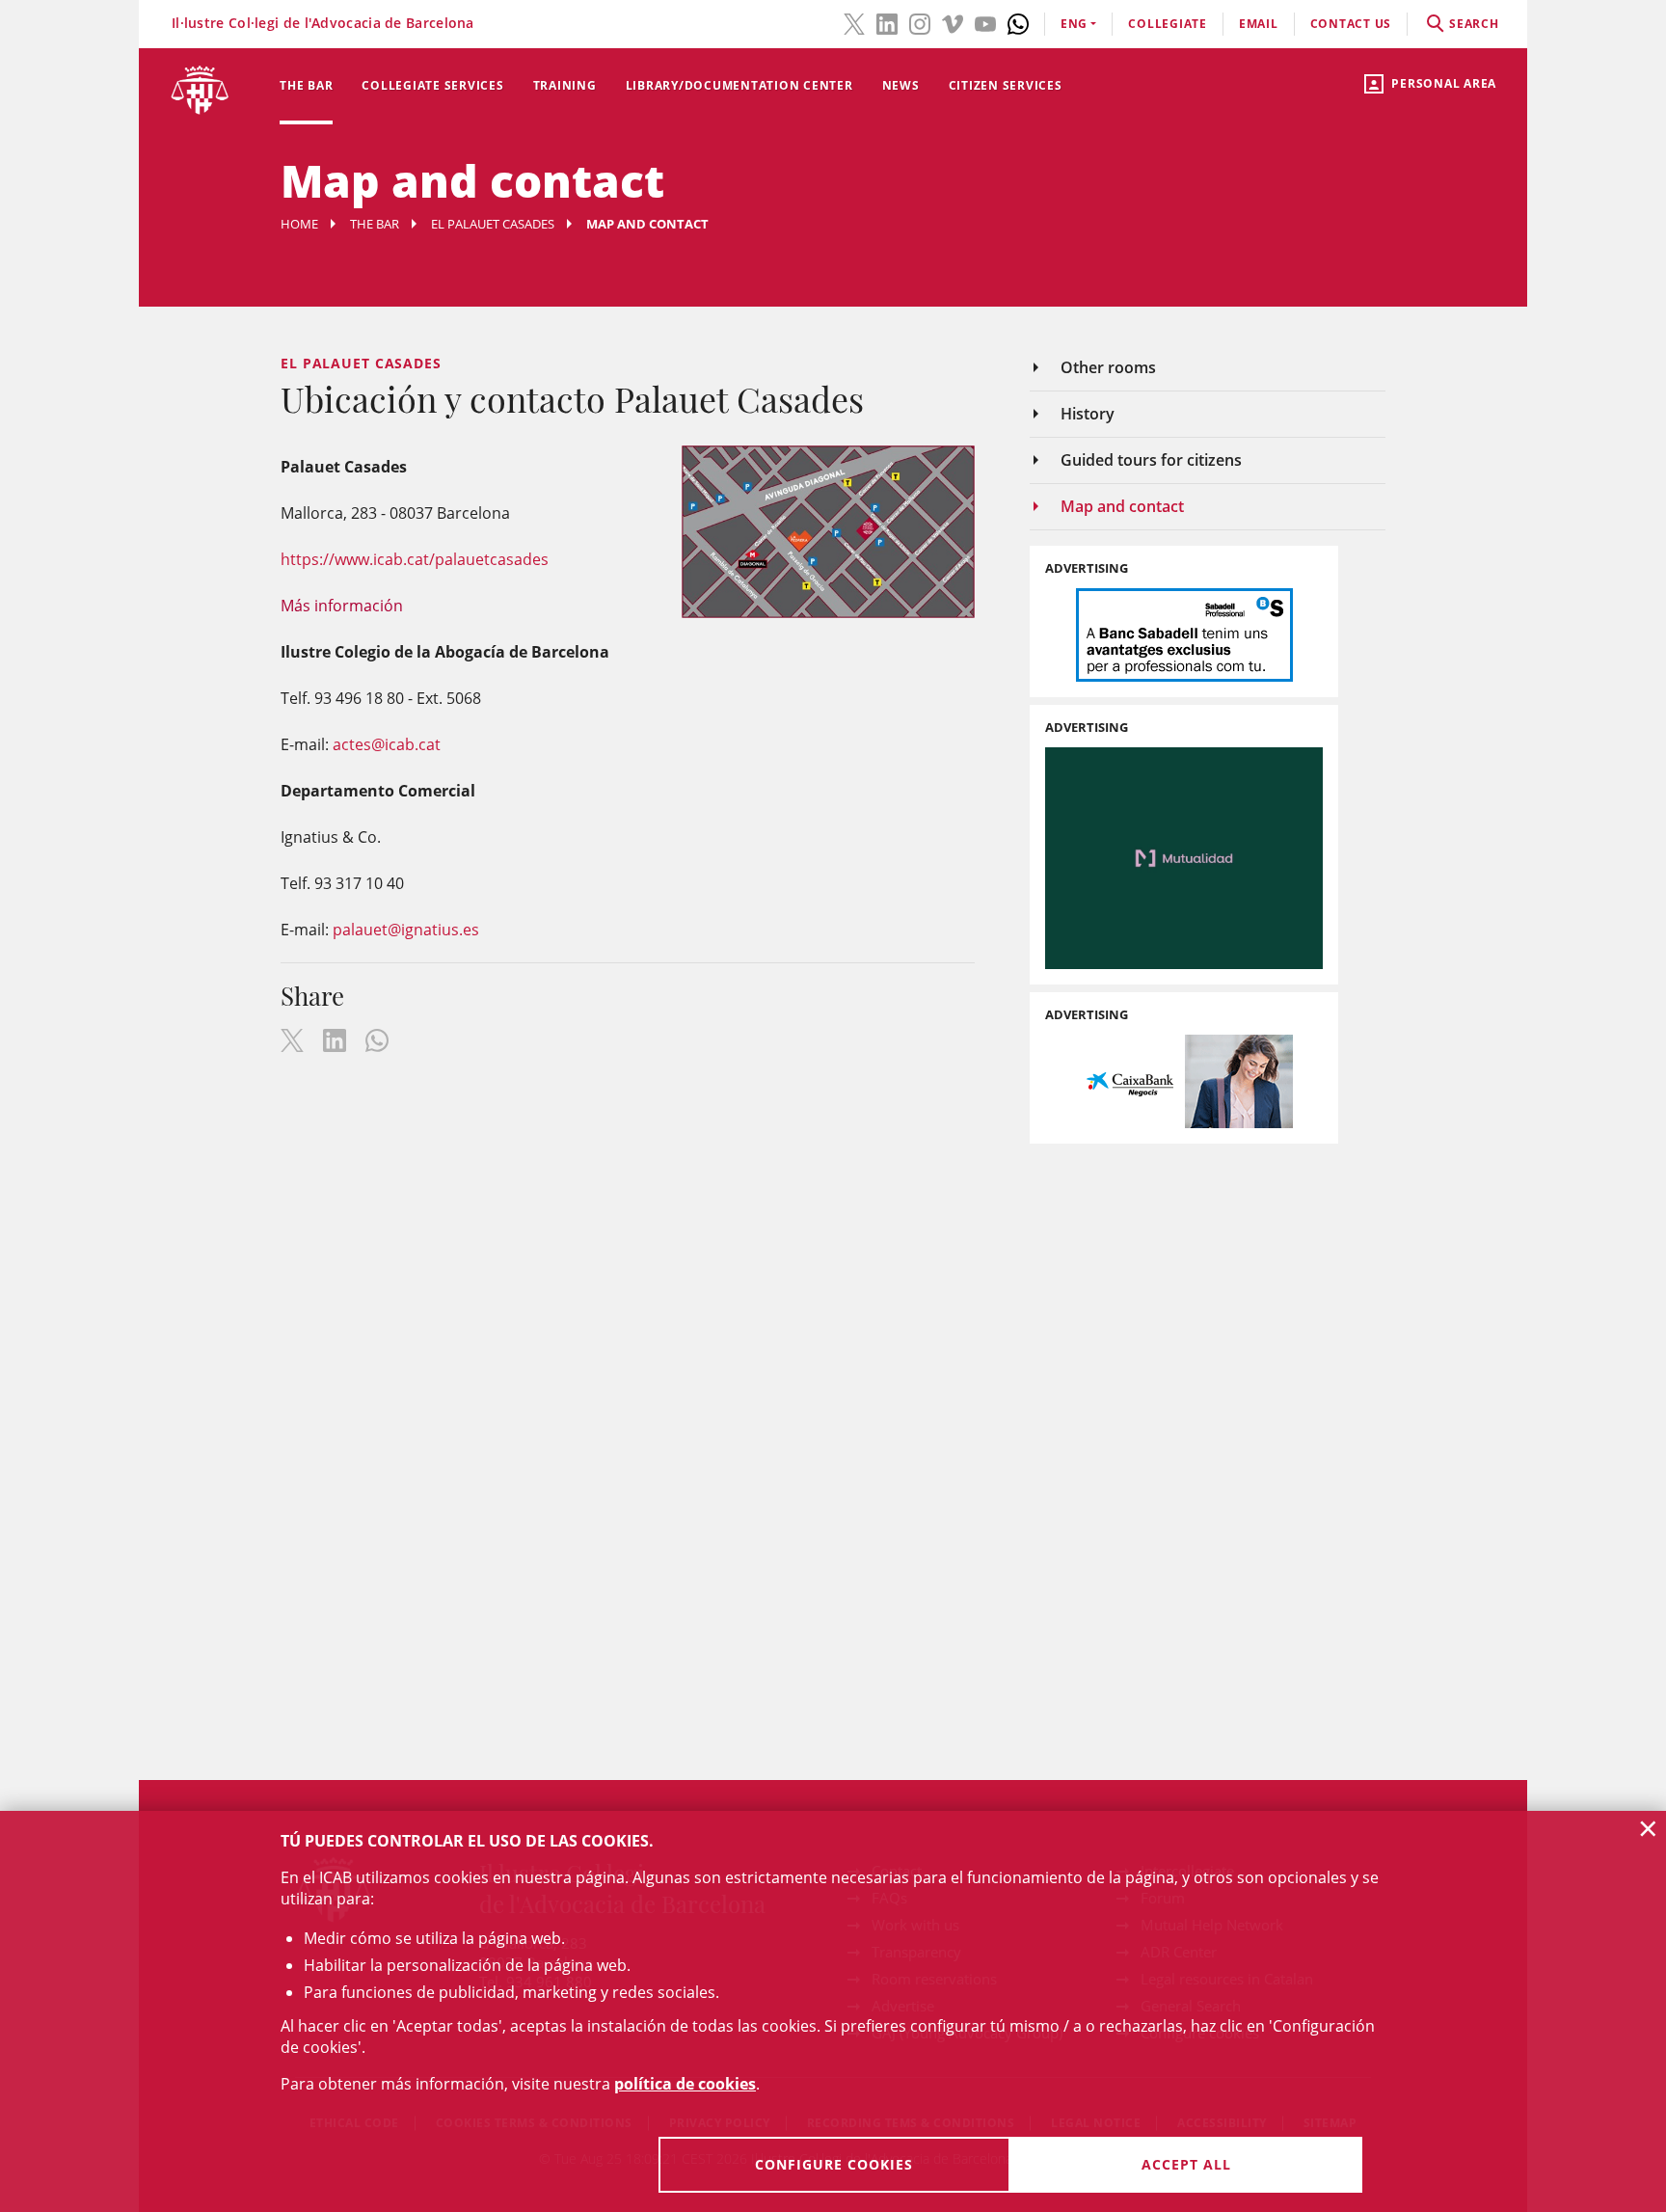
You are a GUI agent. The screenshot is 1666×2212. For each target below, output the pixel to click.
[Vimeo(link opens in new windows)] (953, 22)
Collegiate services (432, 85)
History (1088, 414)
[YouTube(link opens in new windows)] (985, 22)
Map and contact (1122, 506)
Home (299, 224)
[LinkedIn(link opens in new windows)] (887, 22)
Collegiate (1168, 24)
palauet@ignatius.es (406, 930)
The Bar (306, 85)
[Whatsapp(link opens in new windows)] (1018, 22)
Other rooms (1108, 367)
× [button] (1648, 1828)
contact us (1351, 24)
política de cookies (685, 2084)
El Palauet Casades (493, 224)
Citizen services (1006, 85)
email (1259, 24)
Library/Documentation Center (739, 85)
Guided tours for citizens (1151, 460)
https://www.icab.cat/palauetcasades (415, 559)
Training (565, 85)
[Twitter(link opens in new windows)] (854, 22)
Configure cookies (834, 2164)
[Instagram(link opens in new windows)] (920, 22)
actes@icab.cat (387, 744)
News (901, 85)
